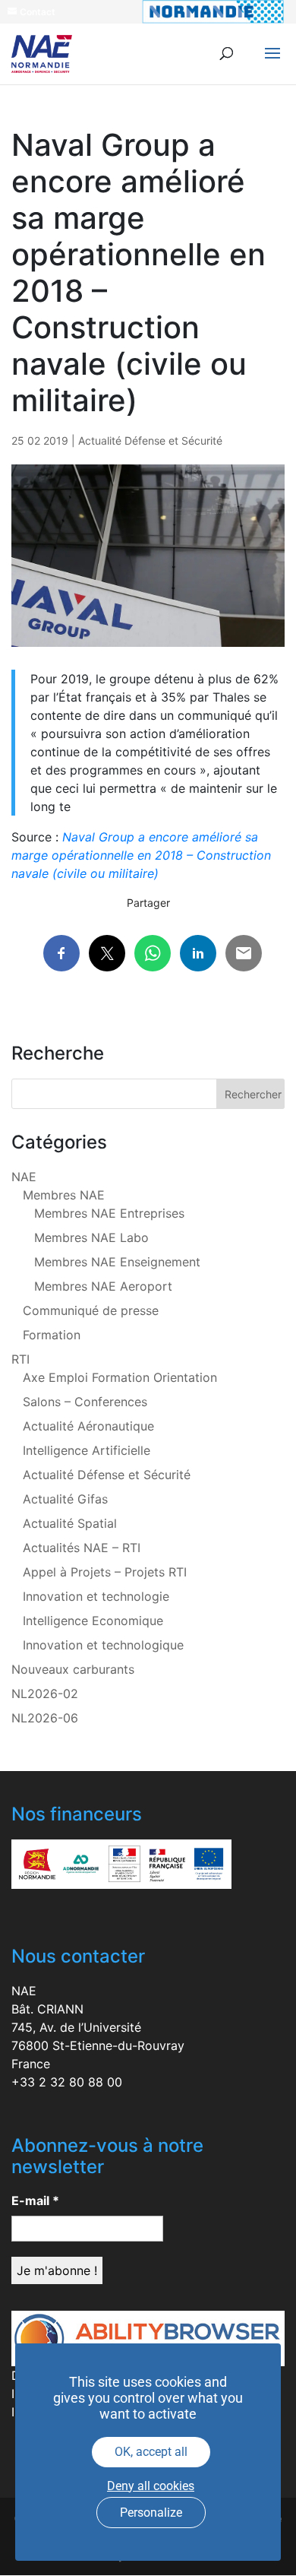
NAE (24, 1177)
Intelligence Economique (93, 1621)
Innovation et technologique (103, 1645)
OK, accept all (151, 2452)
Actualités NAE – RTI (82, 1548)
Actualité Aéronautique (88, 1426)
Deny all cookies (151, 2486)
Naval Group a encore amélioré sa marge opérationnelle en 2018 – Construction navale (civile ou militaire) (141, 855)
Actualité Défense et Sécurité (150, 440)
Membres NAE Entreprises (109, 1213)
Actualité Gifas (65, 1499)
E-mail (35, 2201)
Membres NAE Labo (91, 1237)
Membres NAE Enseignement (117, 1262)
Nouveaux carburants (73, 1669)
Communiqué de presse (91, 1310)
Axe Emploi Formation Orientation (120, 1377)
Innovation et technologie (96, 1596)
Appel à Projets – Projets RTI (105, 1572)
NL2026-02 (45, 1694)
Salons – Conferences (85, 1402)
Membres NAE (64, 1195)
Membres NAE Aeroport (103, 1286)
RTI (20, 1359)
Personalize (151, 2513)
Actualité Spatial (70, 1523)
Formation (52, 1335)
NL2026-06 (45, 1718)
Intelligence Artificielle (87, 1450)
